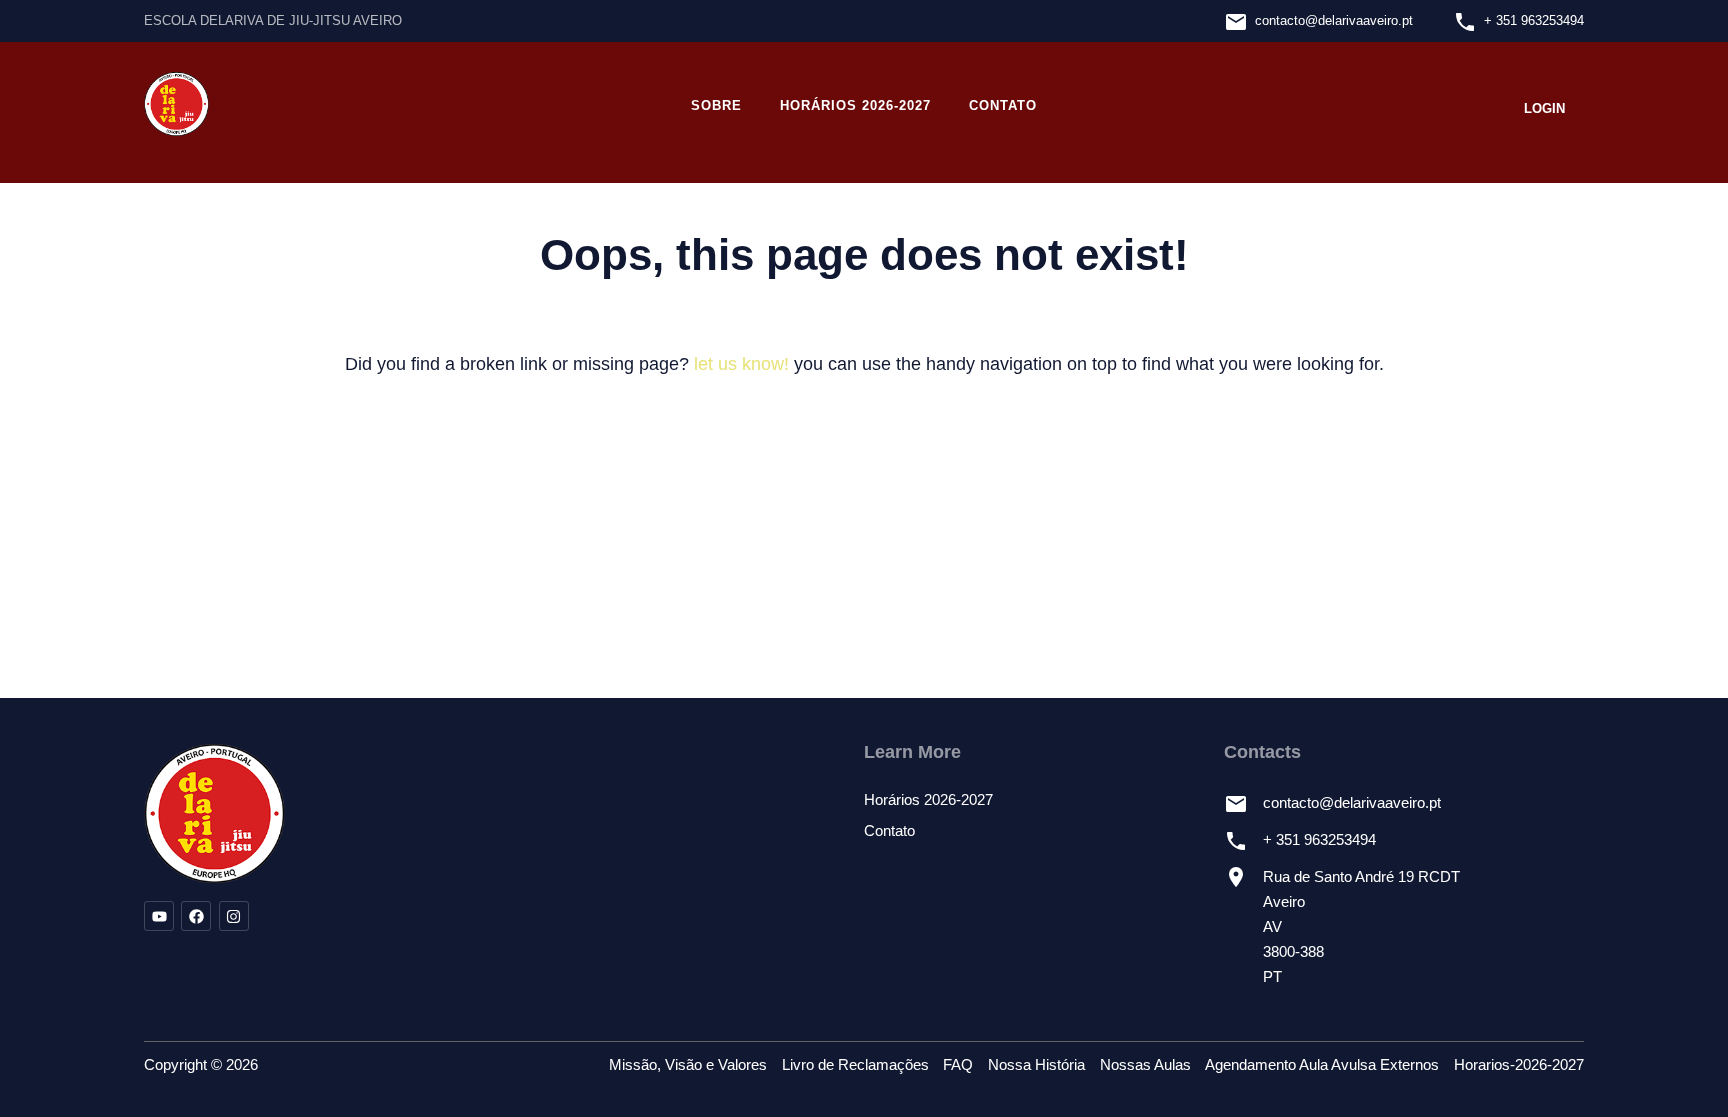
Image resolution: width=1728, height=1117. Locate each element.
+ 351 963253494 (1534, 20)
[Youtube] (159, 916)
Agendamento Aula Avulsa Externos (1322, 1065)
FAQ (958, 1065)
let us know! (741, 364)
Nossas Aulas (1145, 1065)
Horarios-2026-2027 (1519, 1065)
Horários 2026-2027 (855, 105)
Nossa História (1036, 1065)
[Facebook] (196, 916)
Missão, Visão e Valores (688, 1065)
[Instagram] (234, 916)
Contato (1003, 105)
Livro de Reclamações (855, 1065)
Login (1544, 108)
